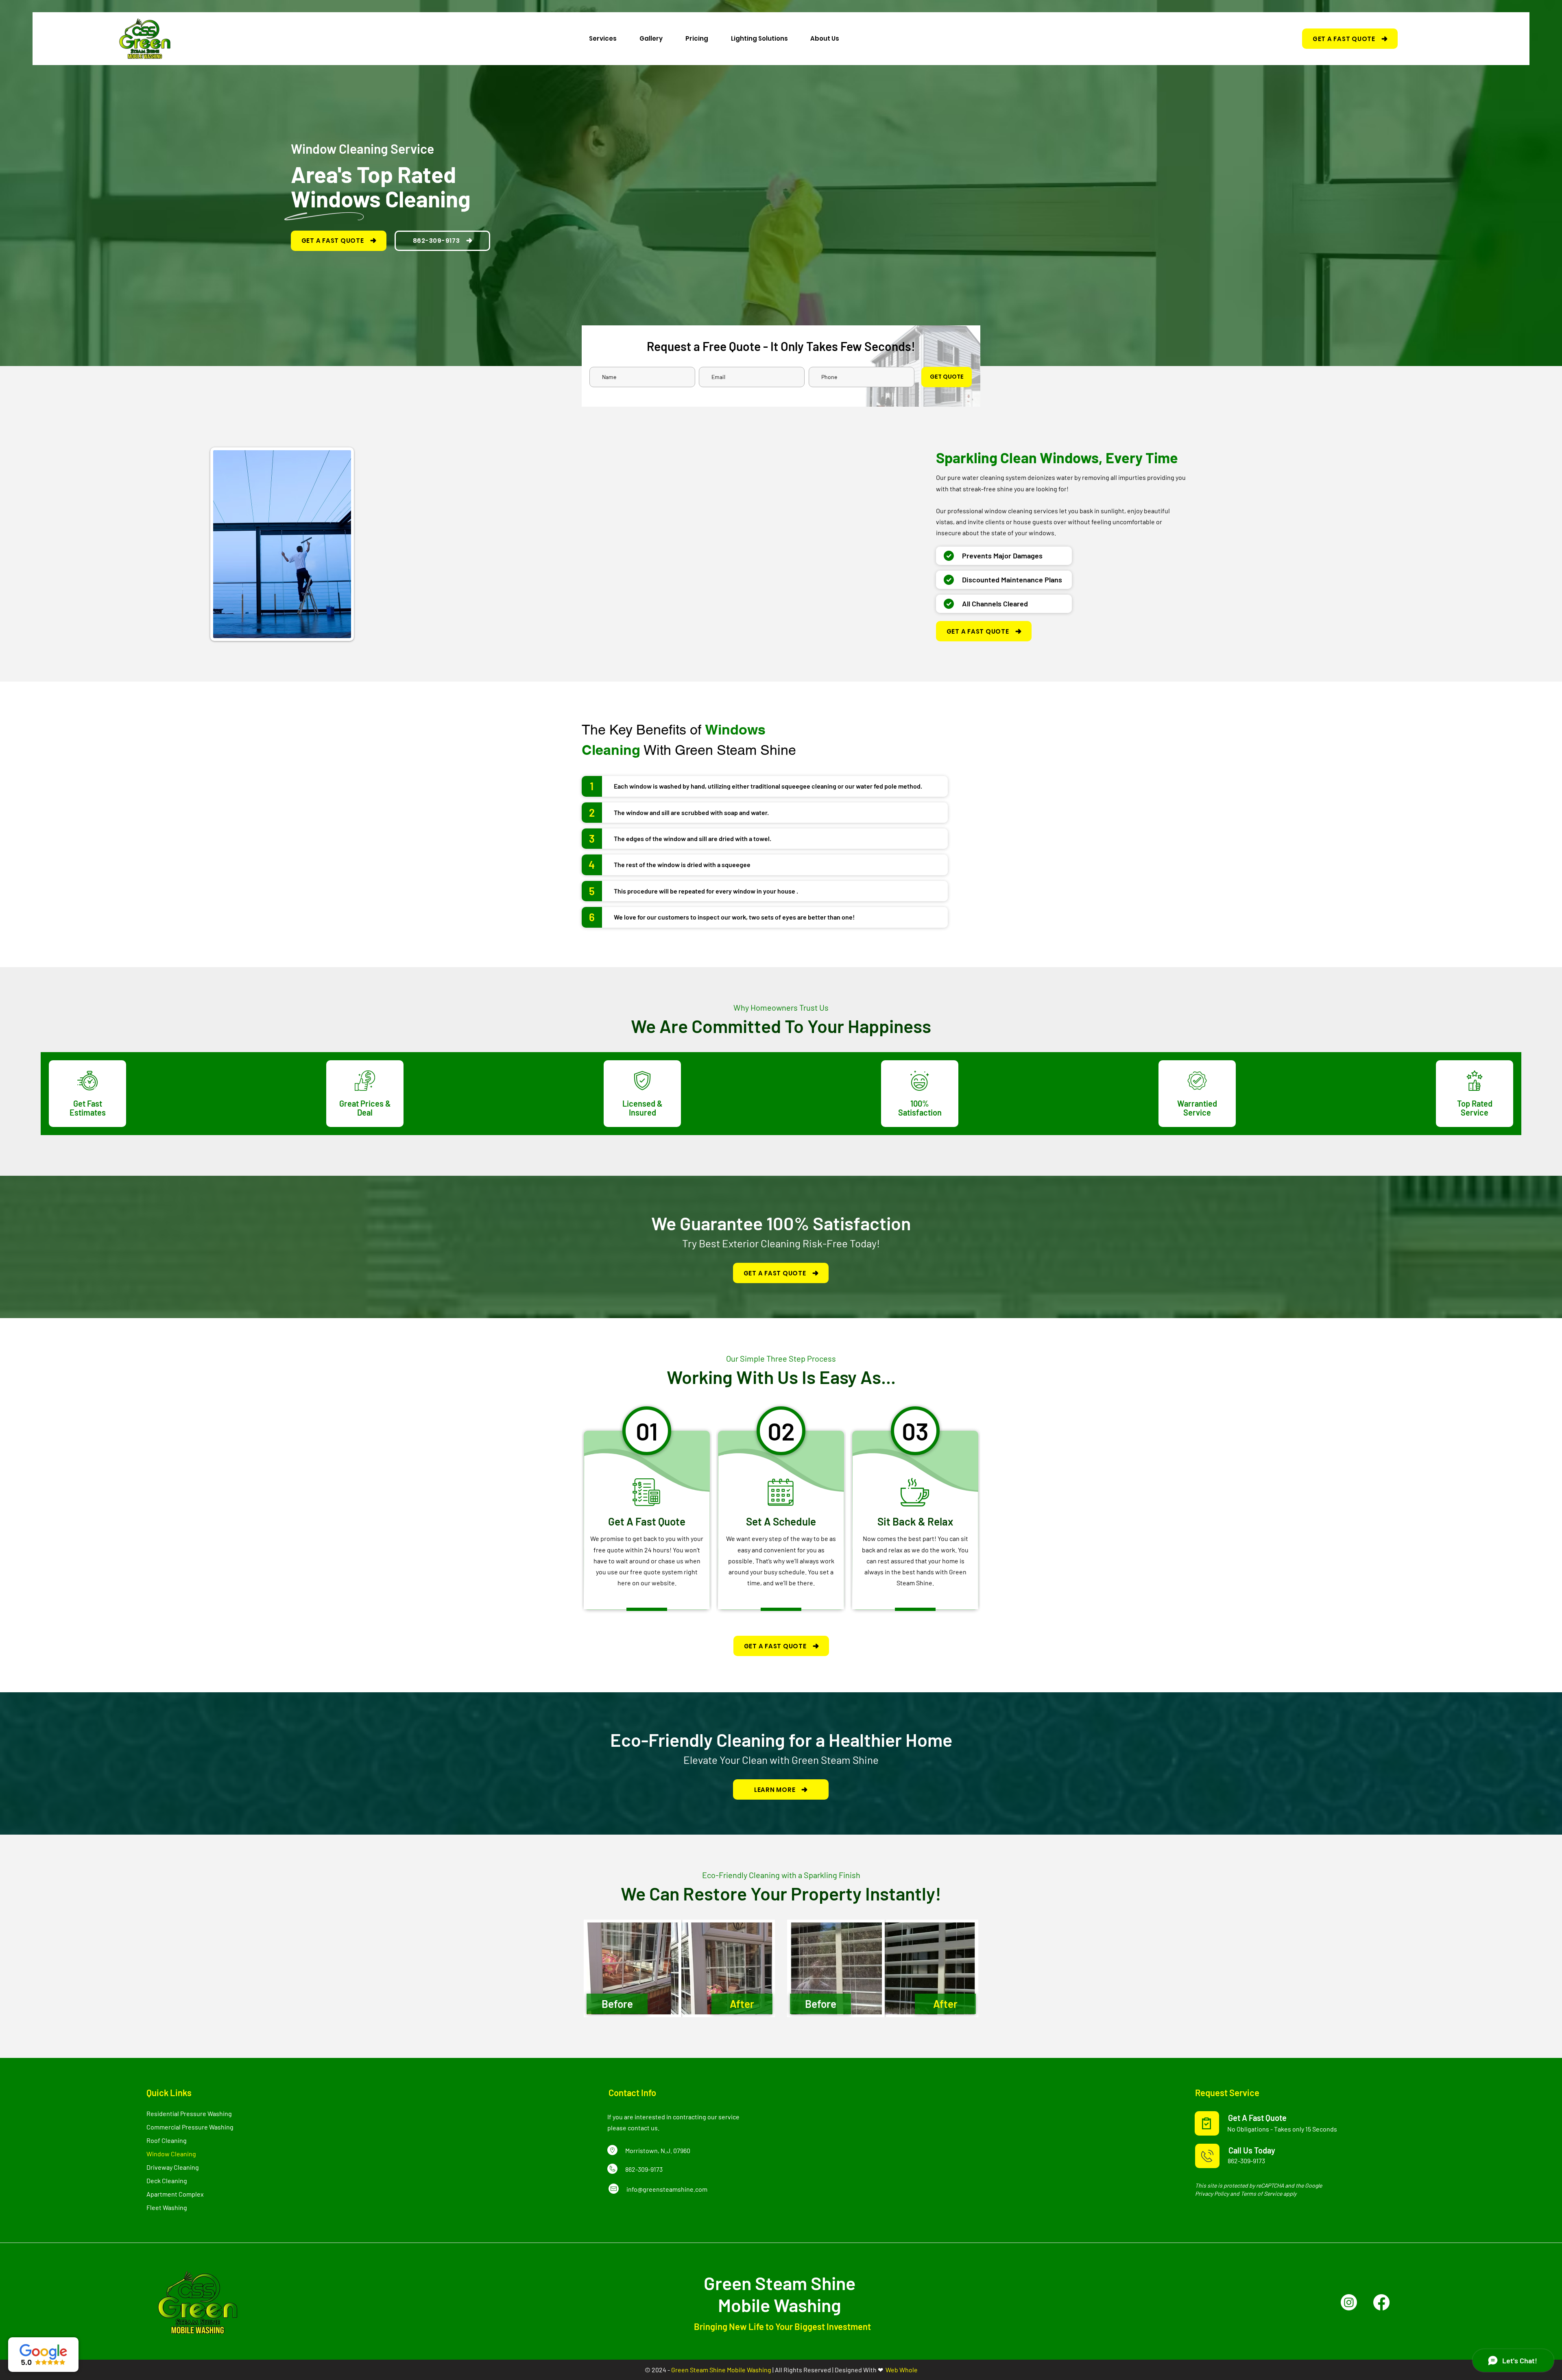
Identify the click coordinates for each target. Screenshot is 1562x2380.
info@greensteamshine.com (667, 2189)
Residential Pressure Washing (189, 2113)
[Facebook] (1381, 2302)
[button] (603, 38)
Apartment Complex (175, 2194)
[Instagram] (1349, 2302)
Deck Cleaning (167, 2181)
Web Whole (902, 2370)
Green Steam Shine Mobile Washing (721, 2370)
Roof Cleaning (167, 2140)
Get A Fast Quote (1257, 2118)
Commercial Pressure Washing (190, 2127)
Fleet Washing (167, 2207)
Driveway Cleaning (173, 2167)
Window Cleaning (171, 2154)
